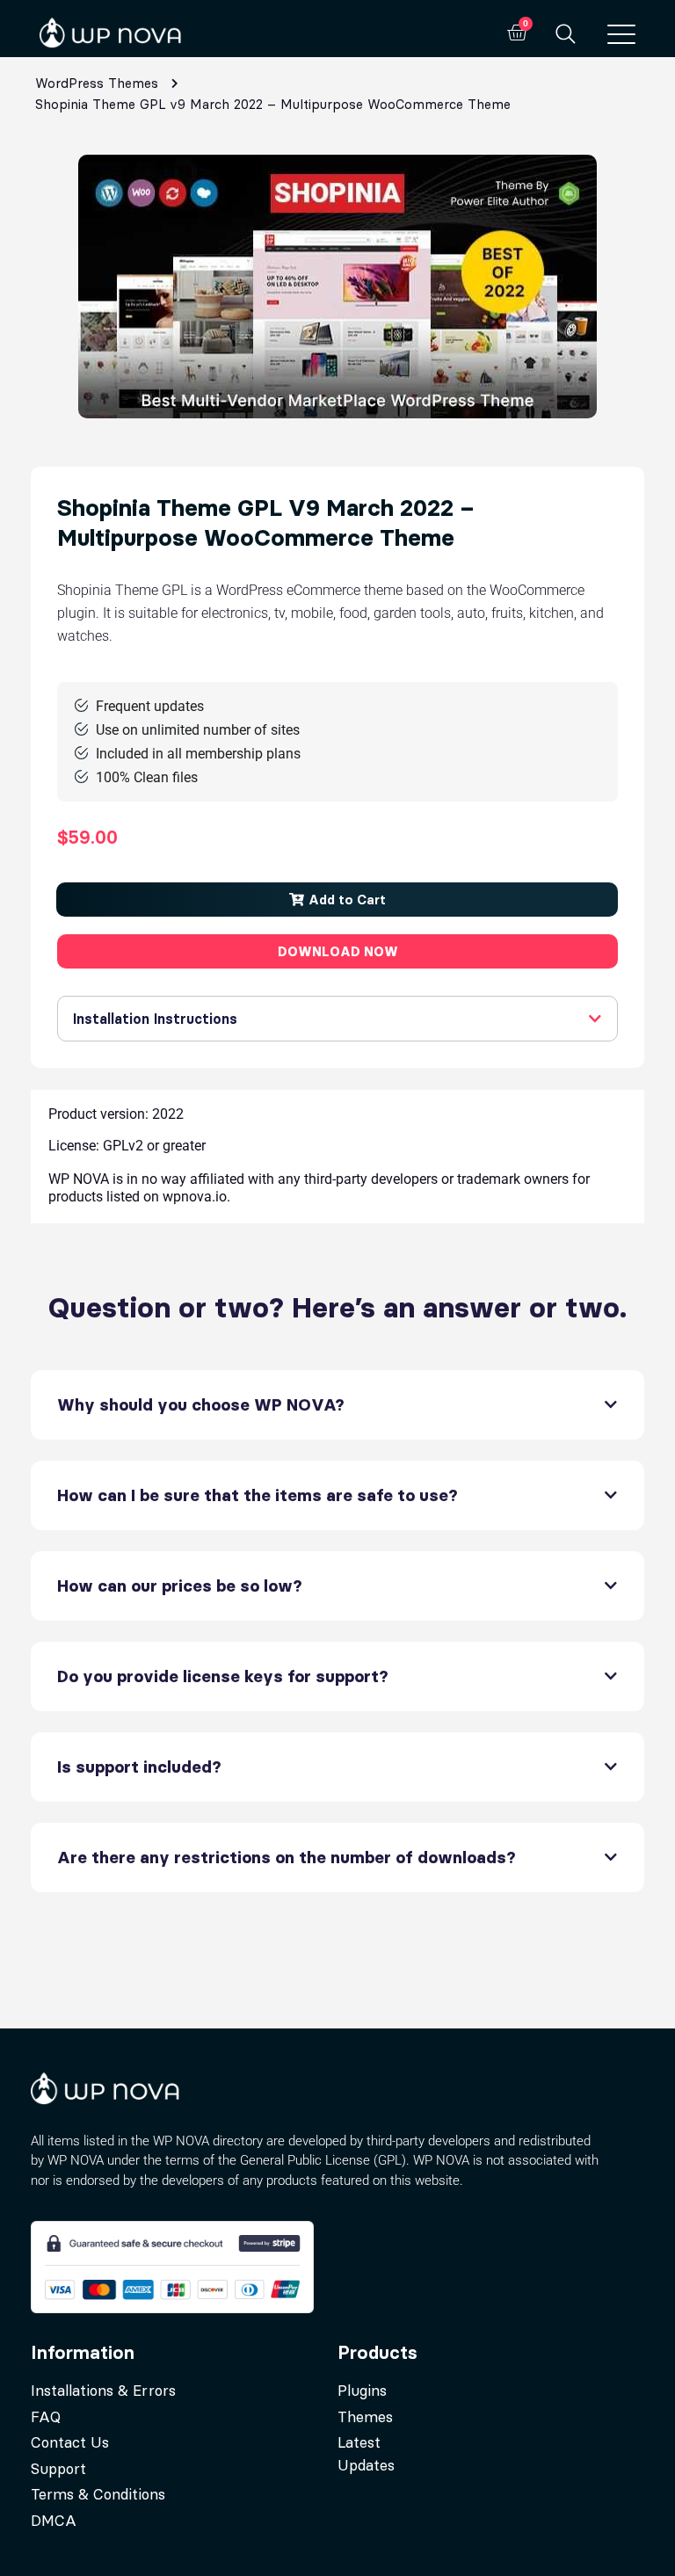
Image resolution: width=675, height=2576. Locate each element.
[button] (337, 900)
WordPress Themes (97, 83)
